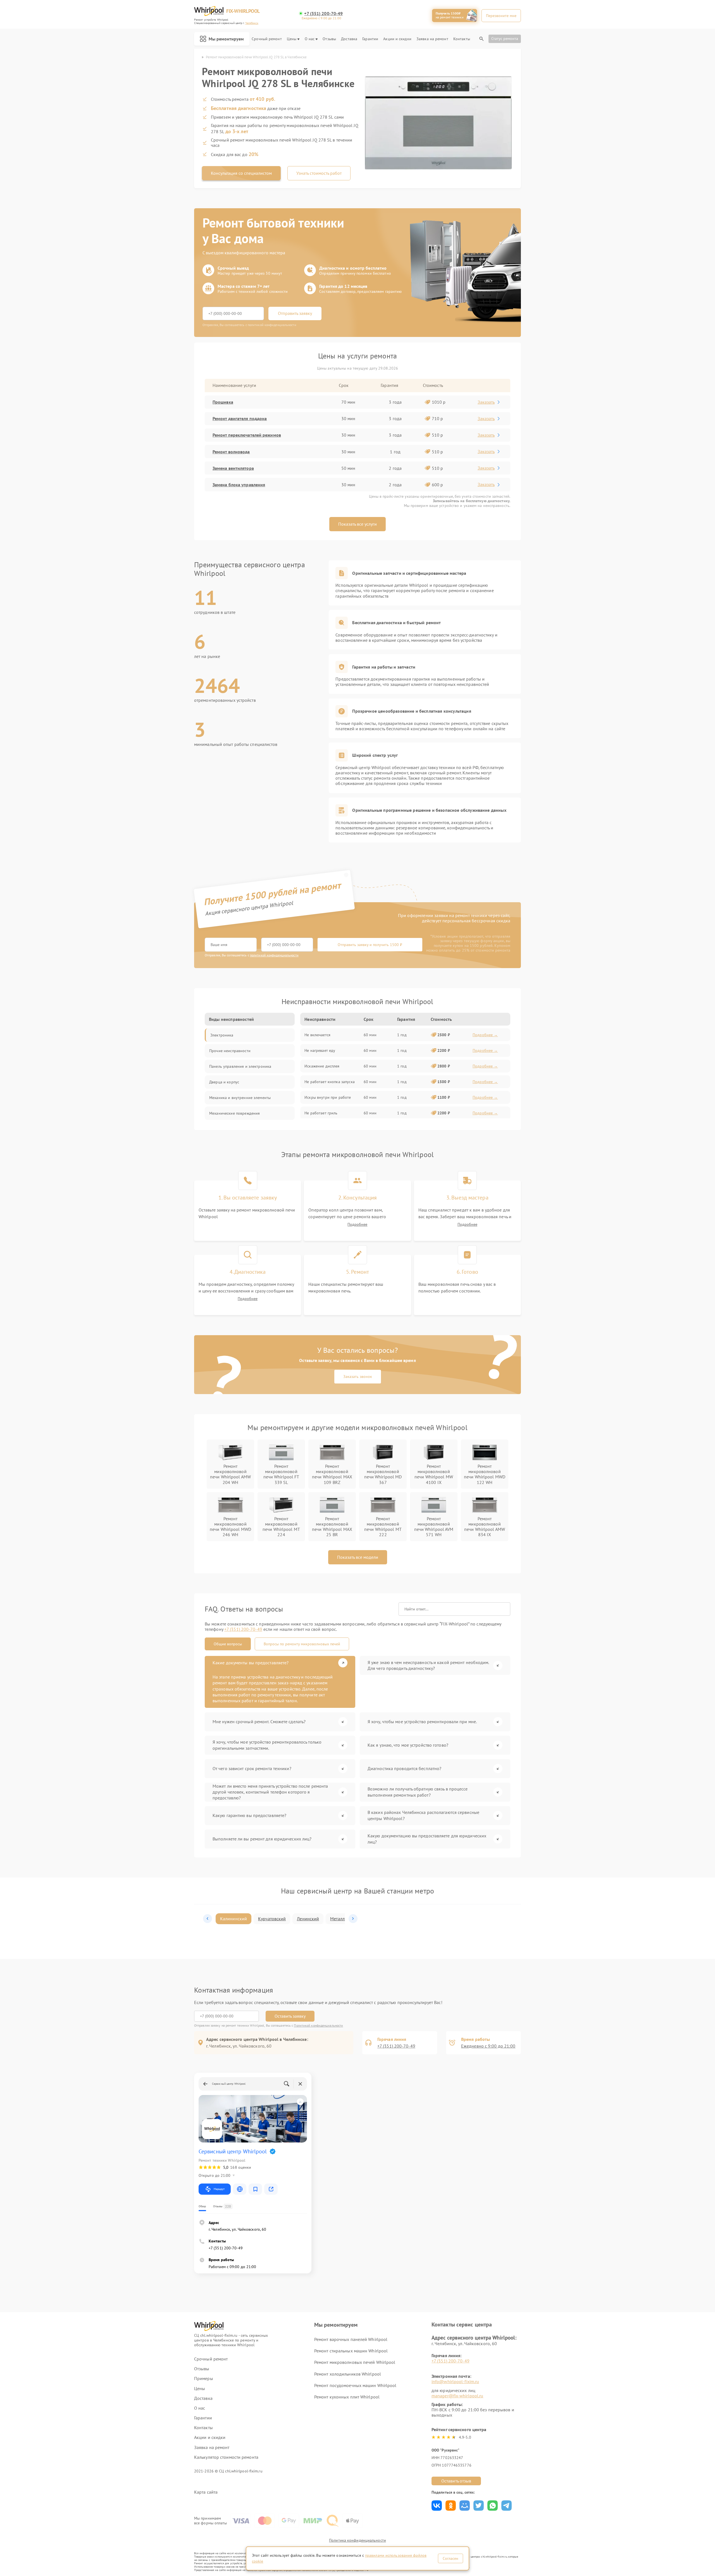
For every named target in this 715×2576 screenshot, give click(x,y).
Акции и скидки (397, 39)
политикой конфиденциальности (274, 955)
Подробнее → (485, 1035)
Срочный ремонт (267, 39)
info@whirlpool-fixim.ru (455, 2381)
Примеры (204, 2379)
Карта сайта (206, 2492)
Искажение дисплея (322, 1066)
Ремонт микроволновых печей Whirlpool (355, 2362)
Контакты (462, 39)
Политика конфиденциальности (357, 2540)
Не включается (317, 1035)
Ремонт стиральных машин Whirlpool (351, 2351)
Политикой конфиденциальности (318, 2025)
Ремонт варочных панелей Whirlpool (351, 2339)
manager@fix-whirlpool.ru (457, 2396)
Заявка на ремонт (432, 39)
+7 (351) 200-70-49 (323, 14)
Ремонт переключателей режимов (247, 435)
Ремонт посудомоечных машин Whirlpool (355, 2385)
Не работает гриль (321, 1113)
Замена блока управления (239, 485)
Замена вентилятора (233, 468)
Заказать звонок (358, 1376)
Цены (292, 39)
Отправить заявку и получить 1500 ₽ (370, 945)
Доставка (349, 39)
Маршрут (219, 2189)
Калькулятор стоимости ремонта (226, 2457)
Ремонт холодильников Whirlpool (348, 2374)
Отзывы (329, 39)
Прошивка (223, 402)
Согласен (451, 2558)
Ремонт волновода (231, 452)
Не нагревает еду (320, 1050)
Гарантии (370, 39)
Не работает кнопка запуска (330, 1082)
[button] (208, 1919)
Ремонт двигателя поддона (240, 418)
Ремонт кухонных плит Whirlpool (347, 2397)
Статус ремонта (505, 39)
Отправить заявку (295, 313)
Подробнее (357, 1224)
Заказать (486, 402)
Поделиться (437, 2506)
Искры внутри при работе (328, 1097)
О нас (310, 39)
